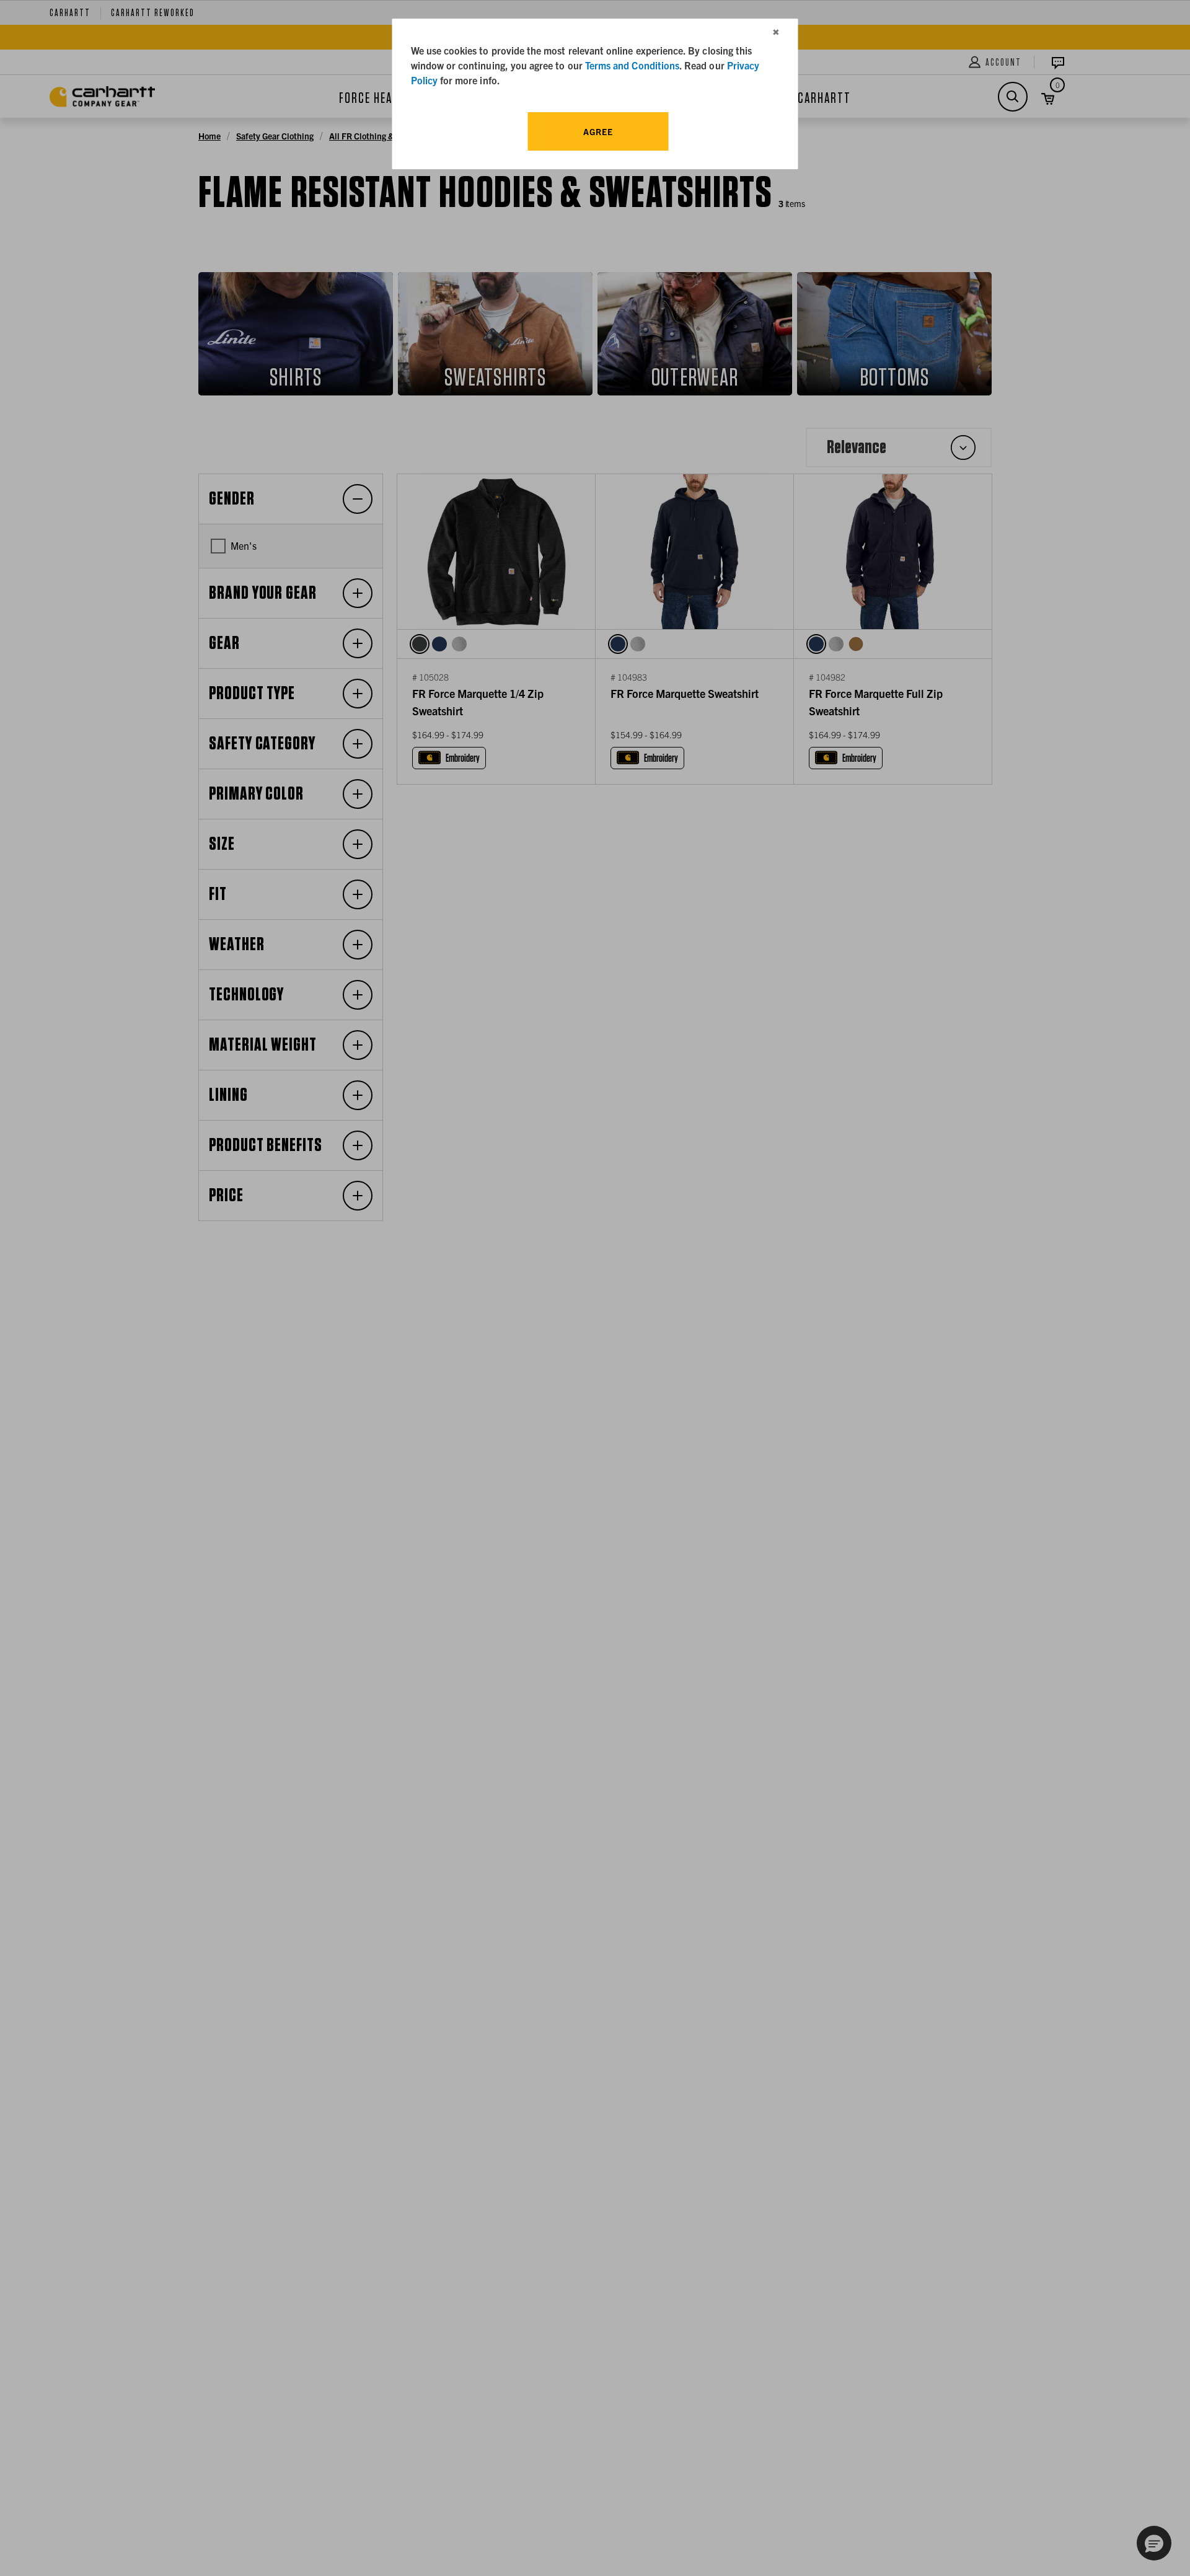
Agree (598, 131)
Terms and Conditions (632, 65)
